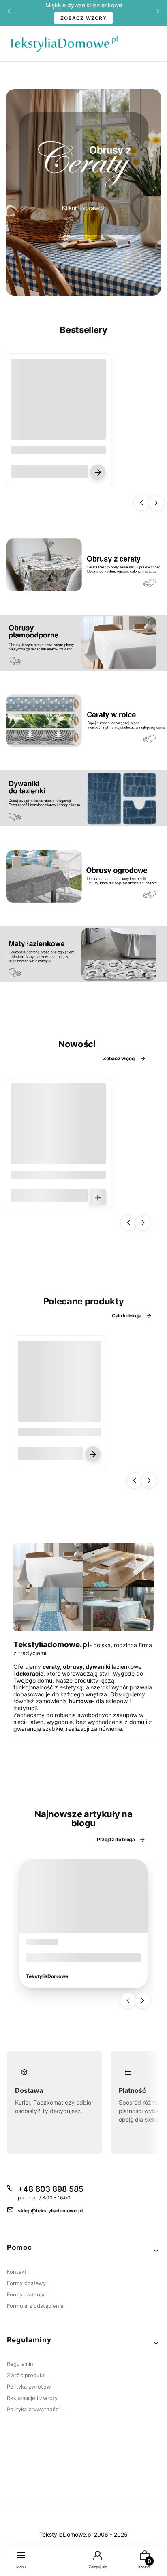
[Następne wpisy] (143, 2001)
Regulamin (20, 2364)
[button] (83, 2251)
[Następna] (158, 13)
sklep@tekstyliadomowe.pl (50, 2211)
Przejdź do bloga (116, 1839)
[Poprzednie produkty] (141, 503)
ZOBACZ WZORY (83, 18)
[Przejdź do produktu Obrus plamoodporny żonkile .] (59, 1382)
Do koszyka (98, 1197)
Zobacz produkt (98, 472)
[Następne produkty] (156, 503)
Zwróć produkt (26, 2375)
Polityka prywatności (33, 2409)
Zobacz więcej (119, 1058)
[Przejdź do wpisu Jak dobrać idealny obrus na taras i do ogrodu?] (83, 1896)
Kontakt (17, 2272)
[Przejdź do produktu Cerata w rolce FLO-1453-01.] (58, 1131)
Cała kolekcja (127, 1316)
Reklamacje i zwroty (32, 2398)
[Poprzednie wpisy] (128, 2001)
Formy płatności (27, 2294)
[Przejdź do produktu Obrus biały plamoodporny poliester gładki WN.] (58, 406)
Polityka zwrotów (29, 2387)
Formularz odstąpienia (35, 2306)
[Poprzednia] (9, 13)
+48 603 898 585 (51, 2189)
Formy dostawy (26, 2283)
